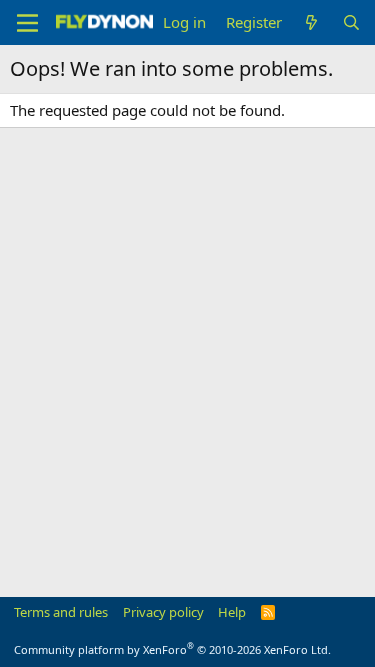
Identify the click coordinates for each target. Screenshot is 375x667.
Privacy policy (163, 612)
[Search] (351, 22)
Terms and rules (61, 612)
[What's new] (311, 22)
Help (232, 612)
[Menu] (27, 23)
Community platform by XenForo (172, 649)
